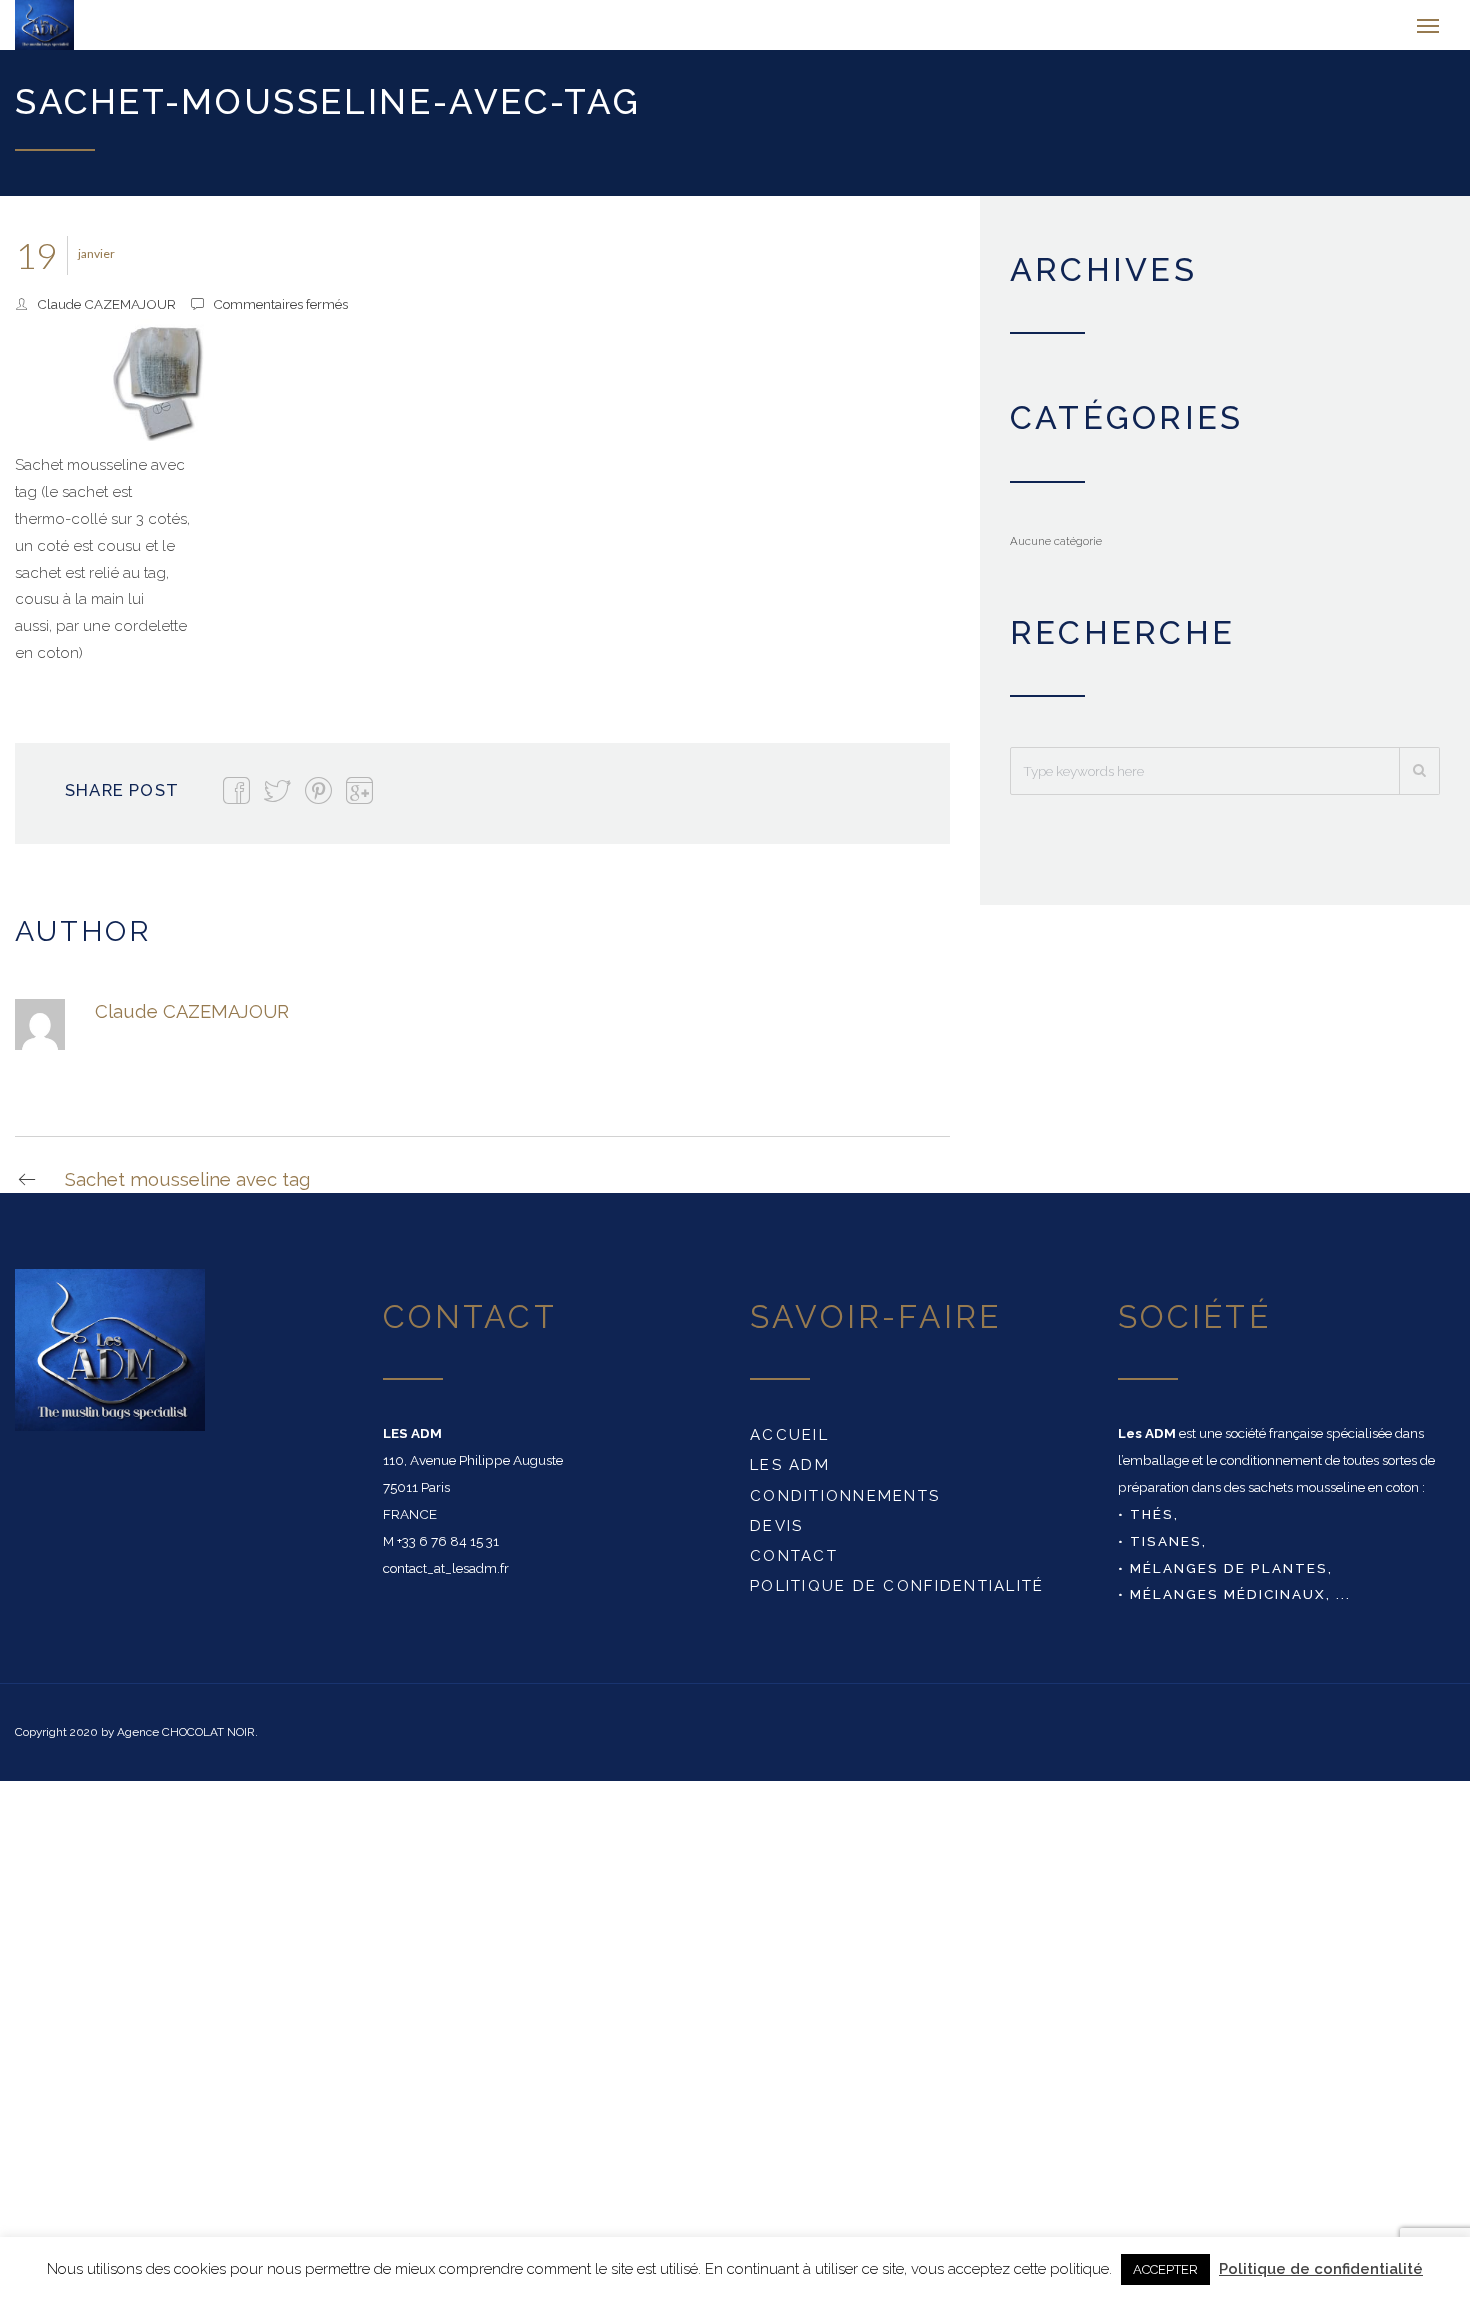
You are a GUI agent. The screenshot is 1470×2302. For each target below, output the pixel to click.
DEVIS (776, 1536)
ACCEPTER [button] (1165, 2269)
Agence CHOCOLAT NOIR (186, 1742)
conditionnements (845, 1506)
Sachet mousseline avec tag (187, 1189)
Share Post (122, 800)
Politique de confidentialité (897, 1596)
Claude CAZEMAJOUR (106, 314)
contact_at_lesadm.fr (446, 1578)
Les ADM (790, 1475)
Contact (794, 1566)
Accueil (789, 1445)
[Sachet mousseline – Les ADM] (122, 30)
